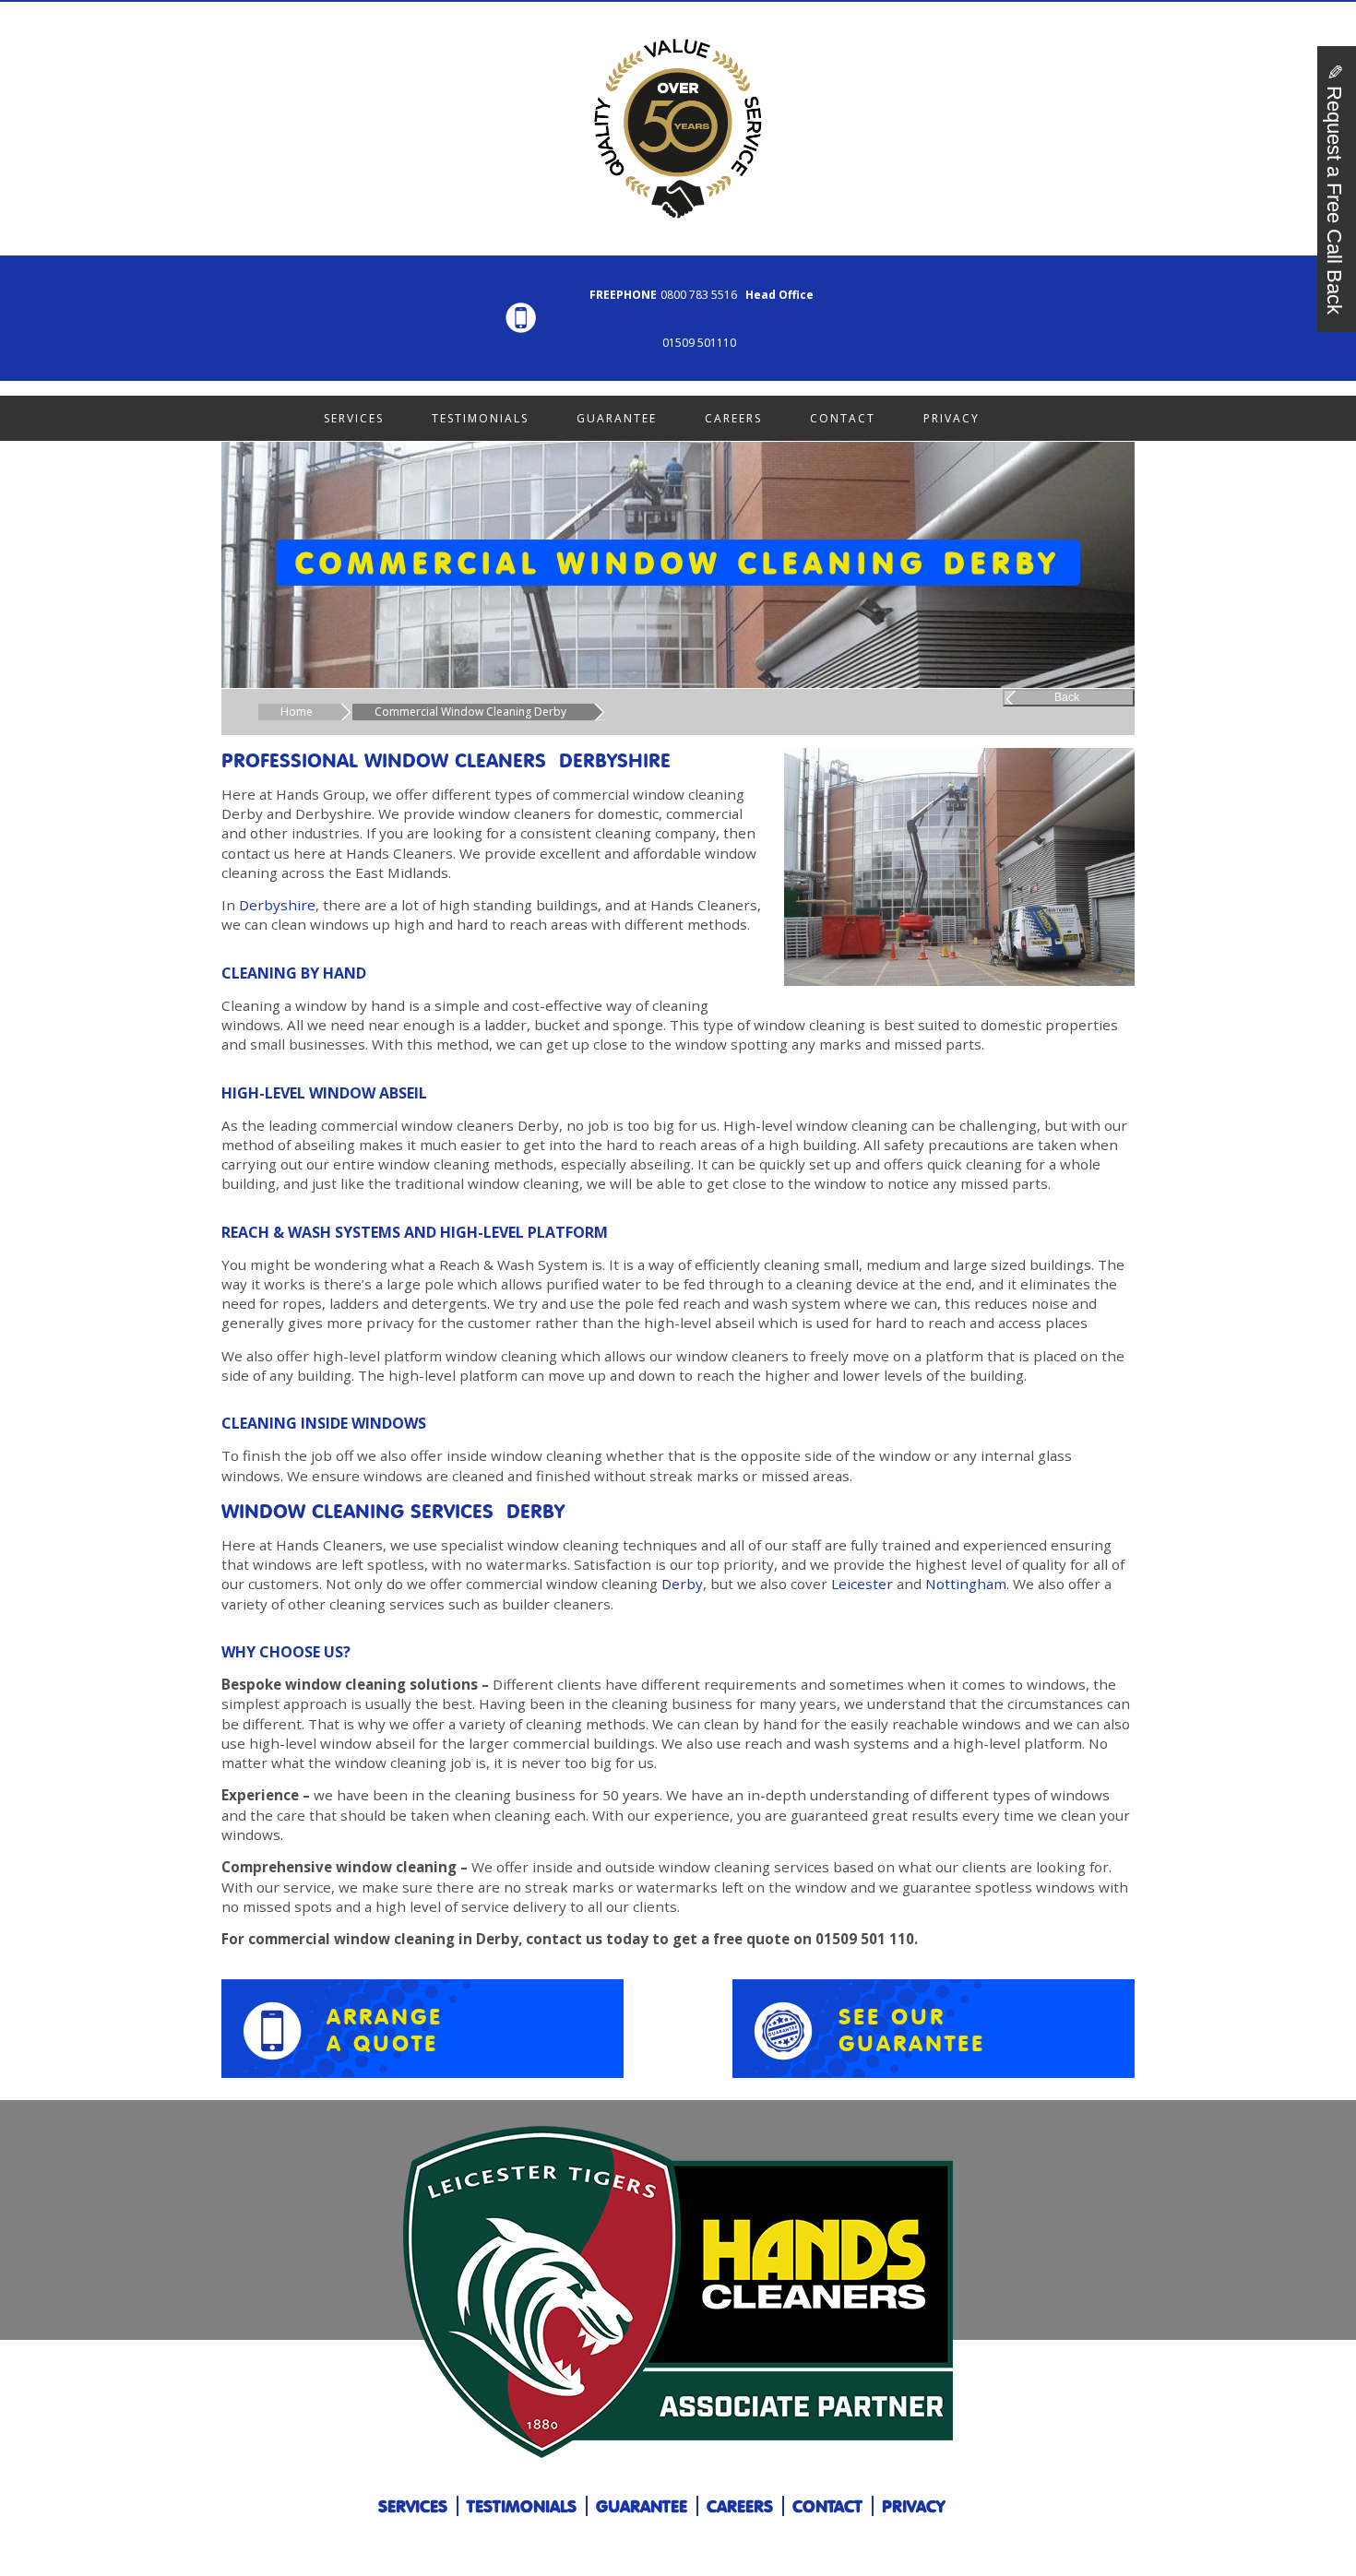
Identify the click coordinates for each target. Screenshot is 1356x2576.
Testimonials (480, 418)
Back (1067, 697)
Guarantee (617, 418)
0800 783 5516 (699, 295)
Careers (733, 418)
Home (297, 712)
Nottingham (966, 1584)
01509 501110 (699, 343)
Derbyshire (277, 905)
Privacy (952, 418)
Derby (682, 1584)
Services (354, 418)
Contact (843, 418)
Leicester (862, 1584)
